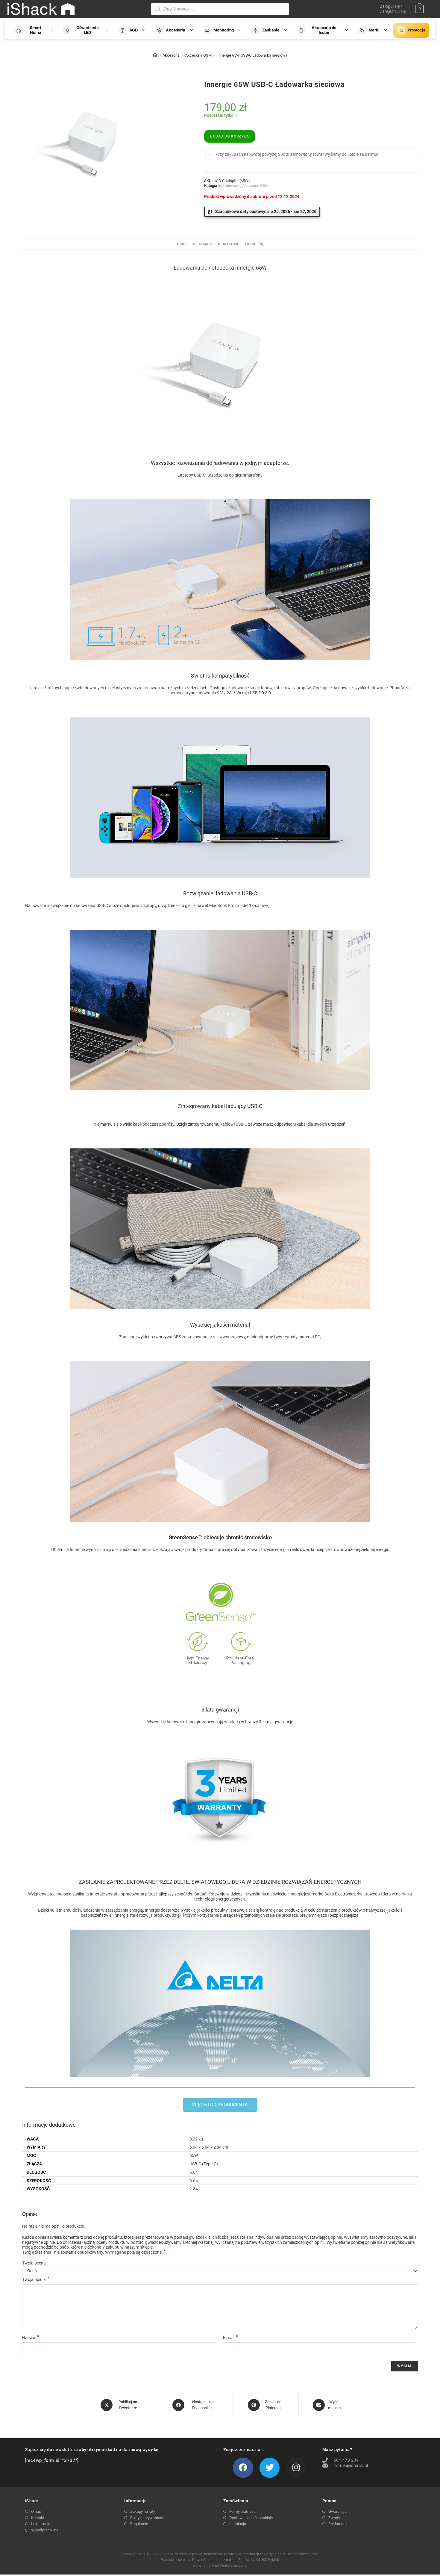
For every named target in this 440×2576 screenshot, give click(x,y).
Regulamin (139, 2541)
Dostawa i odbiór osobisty (251, 2535)
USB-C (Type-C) (204, 2181)
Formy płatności (243, 2529)
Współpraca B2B (45, 2547)
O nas (36, 2529)
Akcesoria (175, 30)
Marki (374, 30)
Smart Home (36, 30)
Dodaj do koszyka (230, 136)
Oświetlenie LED (88, 30)
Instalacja (238, 2541)
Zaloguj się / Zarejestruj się (393, 9)
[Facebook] (243, 2485)
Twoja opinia (36, 2297)
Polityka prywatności (148, 2535)
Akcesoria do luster (324, 30)
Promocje (417, 30)
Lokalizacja (41, 2541)
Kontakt (38, 2535)
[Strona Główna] (155, 55)
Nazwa (31, 2355)
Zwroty (334, 2535)
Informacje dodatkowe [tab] (215, 261)
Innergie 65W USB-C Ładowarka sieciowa (252, 55)
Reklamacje (338, 2541)
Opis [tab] (181, 261)
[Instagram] (296, 2485)
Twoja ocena (34, 2280)
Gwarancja (337, 2529)
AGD (133, 30)
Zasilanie (271, 30)
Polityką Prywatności (152, 2571)
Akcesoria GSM (255, 186)
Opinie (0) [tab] (254, 261)
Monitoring (224, 30)
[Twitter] (270, 2485)
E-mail (230, 2355)
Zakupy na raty (143, 2529)
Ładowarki (232, 186)
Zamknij (391, 2571)
